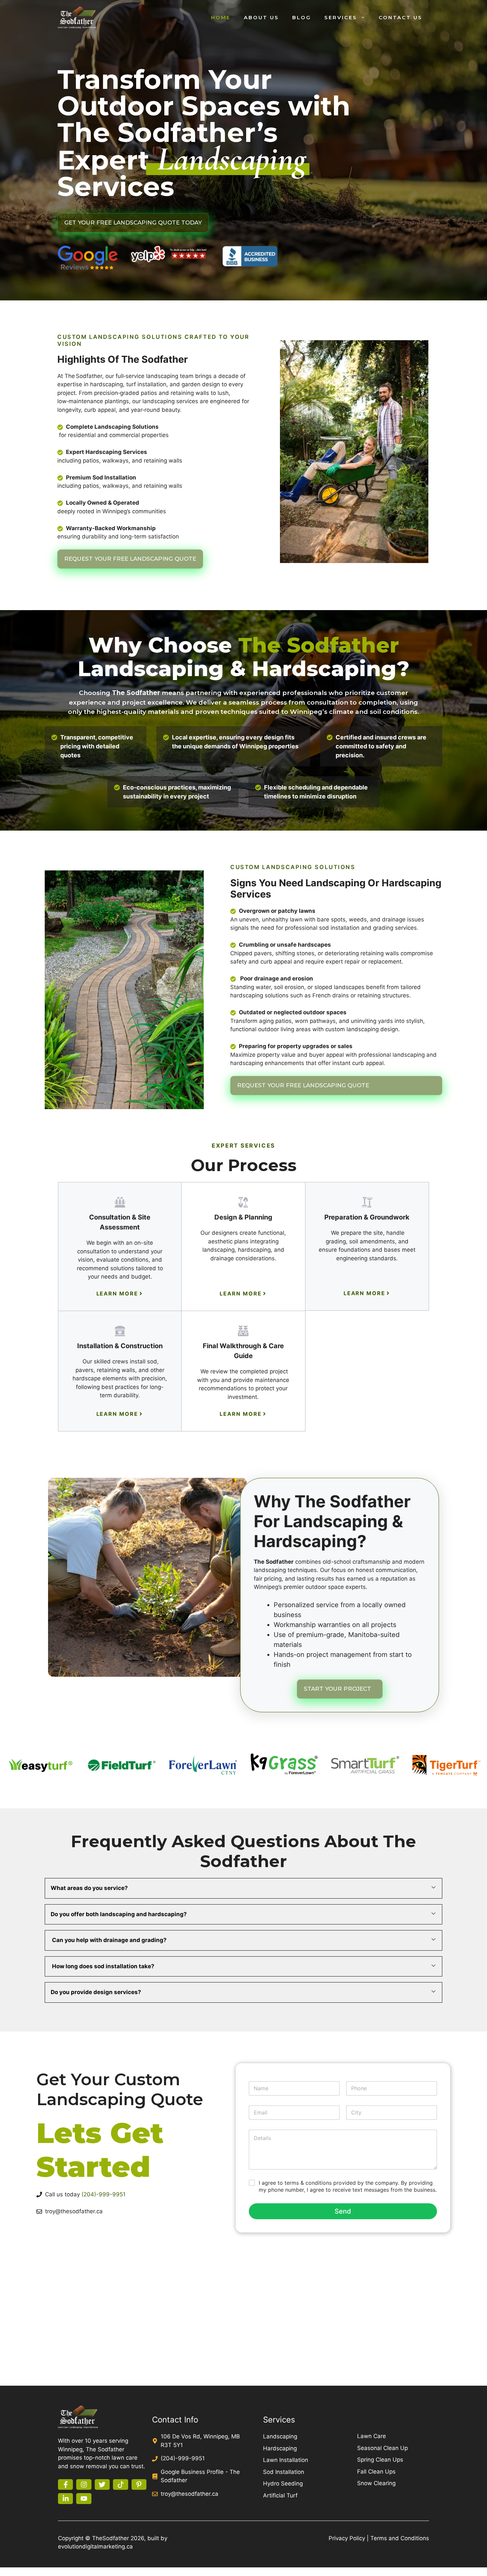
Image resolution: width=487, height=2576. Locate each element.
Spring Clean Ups (380, 2460)
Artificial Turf (280, 2495)
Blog (302, 17)
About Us (261, 17)
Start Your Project (337, 1689)
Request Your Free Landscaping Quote (130, 559)
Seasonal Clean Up (382, 2448)
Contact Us (401, 17)
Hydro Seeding (283, 2483)
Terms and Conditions (400, 2538)
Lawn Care (372, 2436)
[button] (243, 1888)
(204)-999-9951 (104, 2194)
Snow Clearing (376, 2483)
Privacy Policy (347, 2538)
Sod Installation (284, 2472)
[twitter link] (102, 2484)
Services (341, 17)
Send (343, 2211)
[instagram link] (84, 2484)
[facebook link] (65, 2484)
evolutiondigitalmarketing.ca (95, 2546)
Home (221, 17)
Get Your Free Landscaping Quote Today (133, 222)
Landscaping (280, 2436)
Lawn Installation (286, 2460)
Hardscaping (280, 2448)
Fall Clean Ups (376, 2472)
